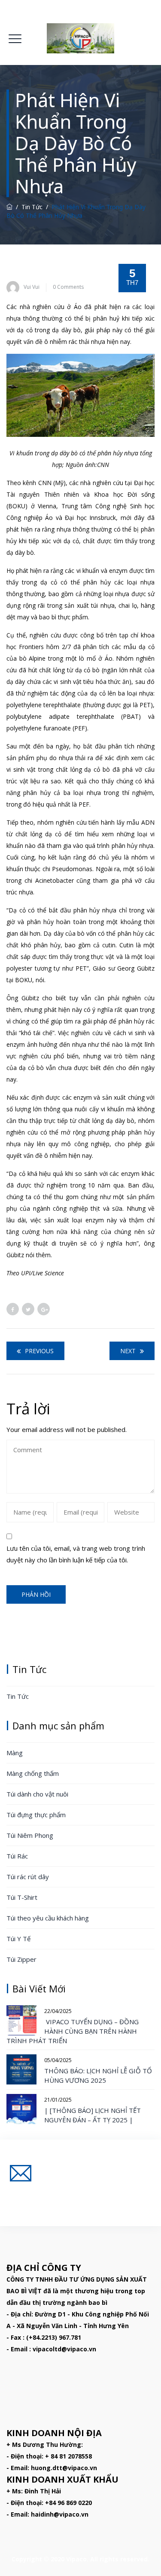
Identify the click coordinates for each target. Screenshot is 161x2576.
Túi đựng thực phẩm (36, 1815)
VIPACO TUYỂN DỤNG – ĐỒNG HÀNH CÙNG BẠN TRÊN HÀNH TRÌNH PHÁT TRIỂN (73, 2031)
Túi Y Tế (18, 1939)
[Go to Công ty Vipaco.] (9, 207)
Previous (39, 1351)
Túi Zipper (21, 1959)
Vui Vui (32, 287)
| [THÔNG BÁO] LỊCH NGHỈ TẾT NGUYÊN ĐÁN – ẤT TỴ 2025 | (93, 2115)
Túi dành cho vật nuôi (37, 1794)
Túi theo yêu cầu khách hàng (48, 1918)
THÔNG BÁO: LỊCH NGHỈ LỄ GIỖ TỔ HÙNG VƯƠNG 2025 (98, 2075)
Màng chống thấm (33, 1773)
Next (128, 1351)
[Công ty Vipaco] (80, 38)
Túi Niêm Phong (30, 1835)
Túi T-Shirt (22, 1897)
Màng (15, 1753)
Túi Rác (17, 1856)
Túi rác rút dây (28, 1877)
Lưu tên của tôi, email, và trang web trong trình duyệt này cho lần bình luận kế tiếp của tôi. (76, 1554)
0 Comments (68, 287)
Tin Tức (18, 1696)
